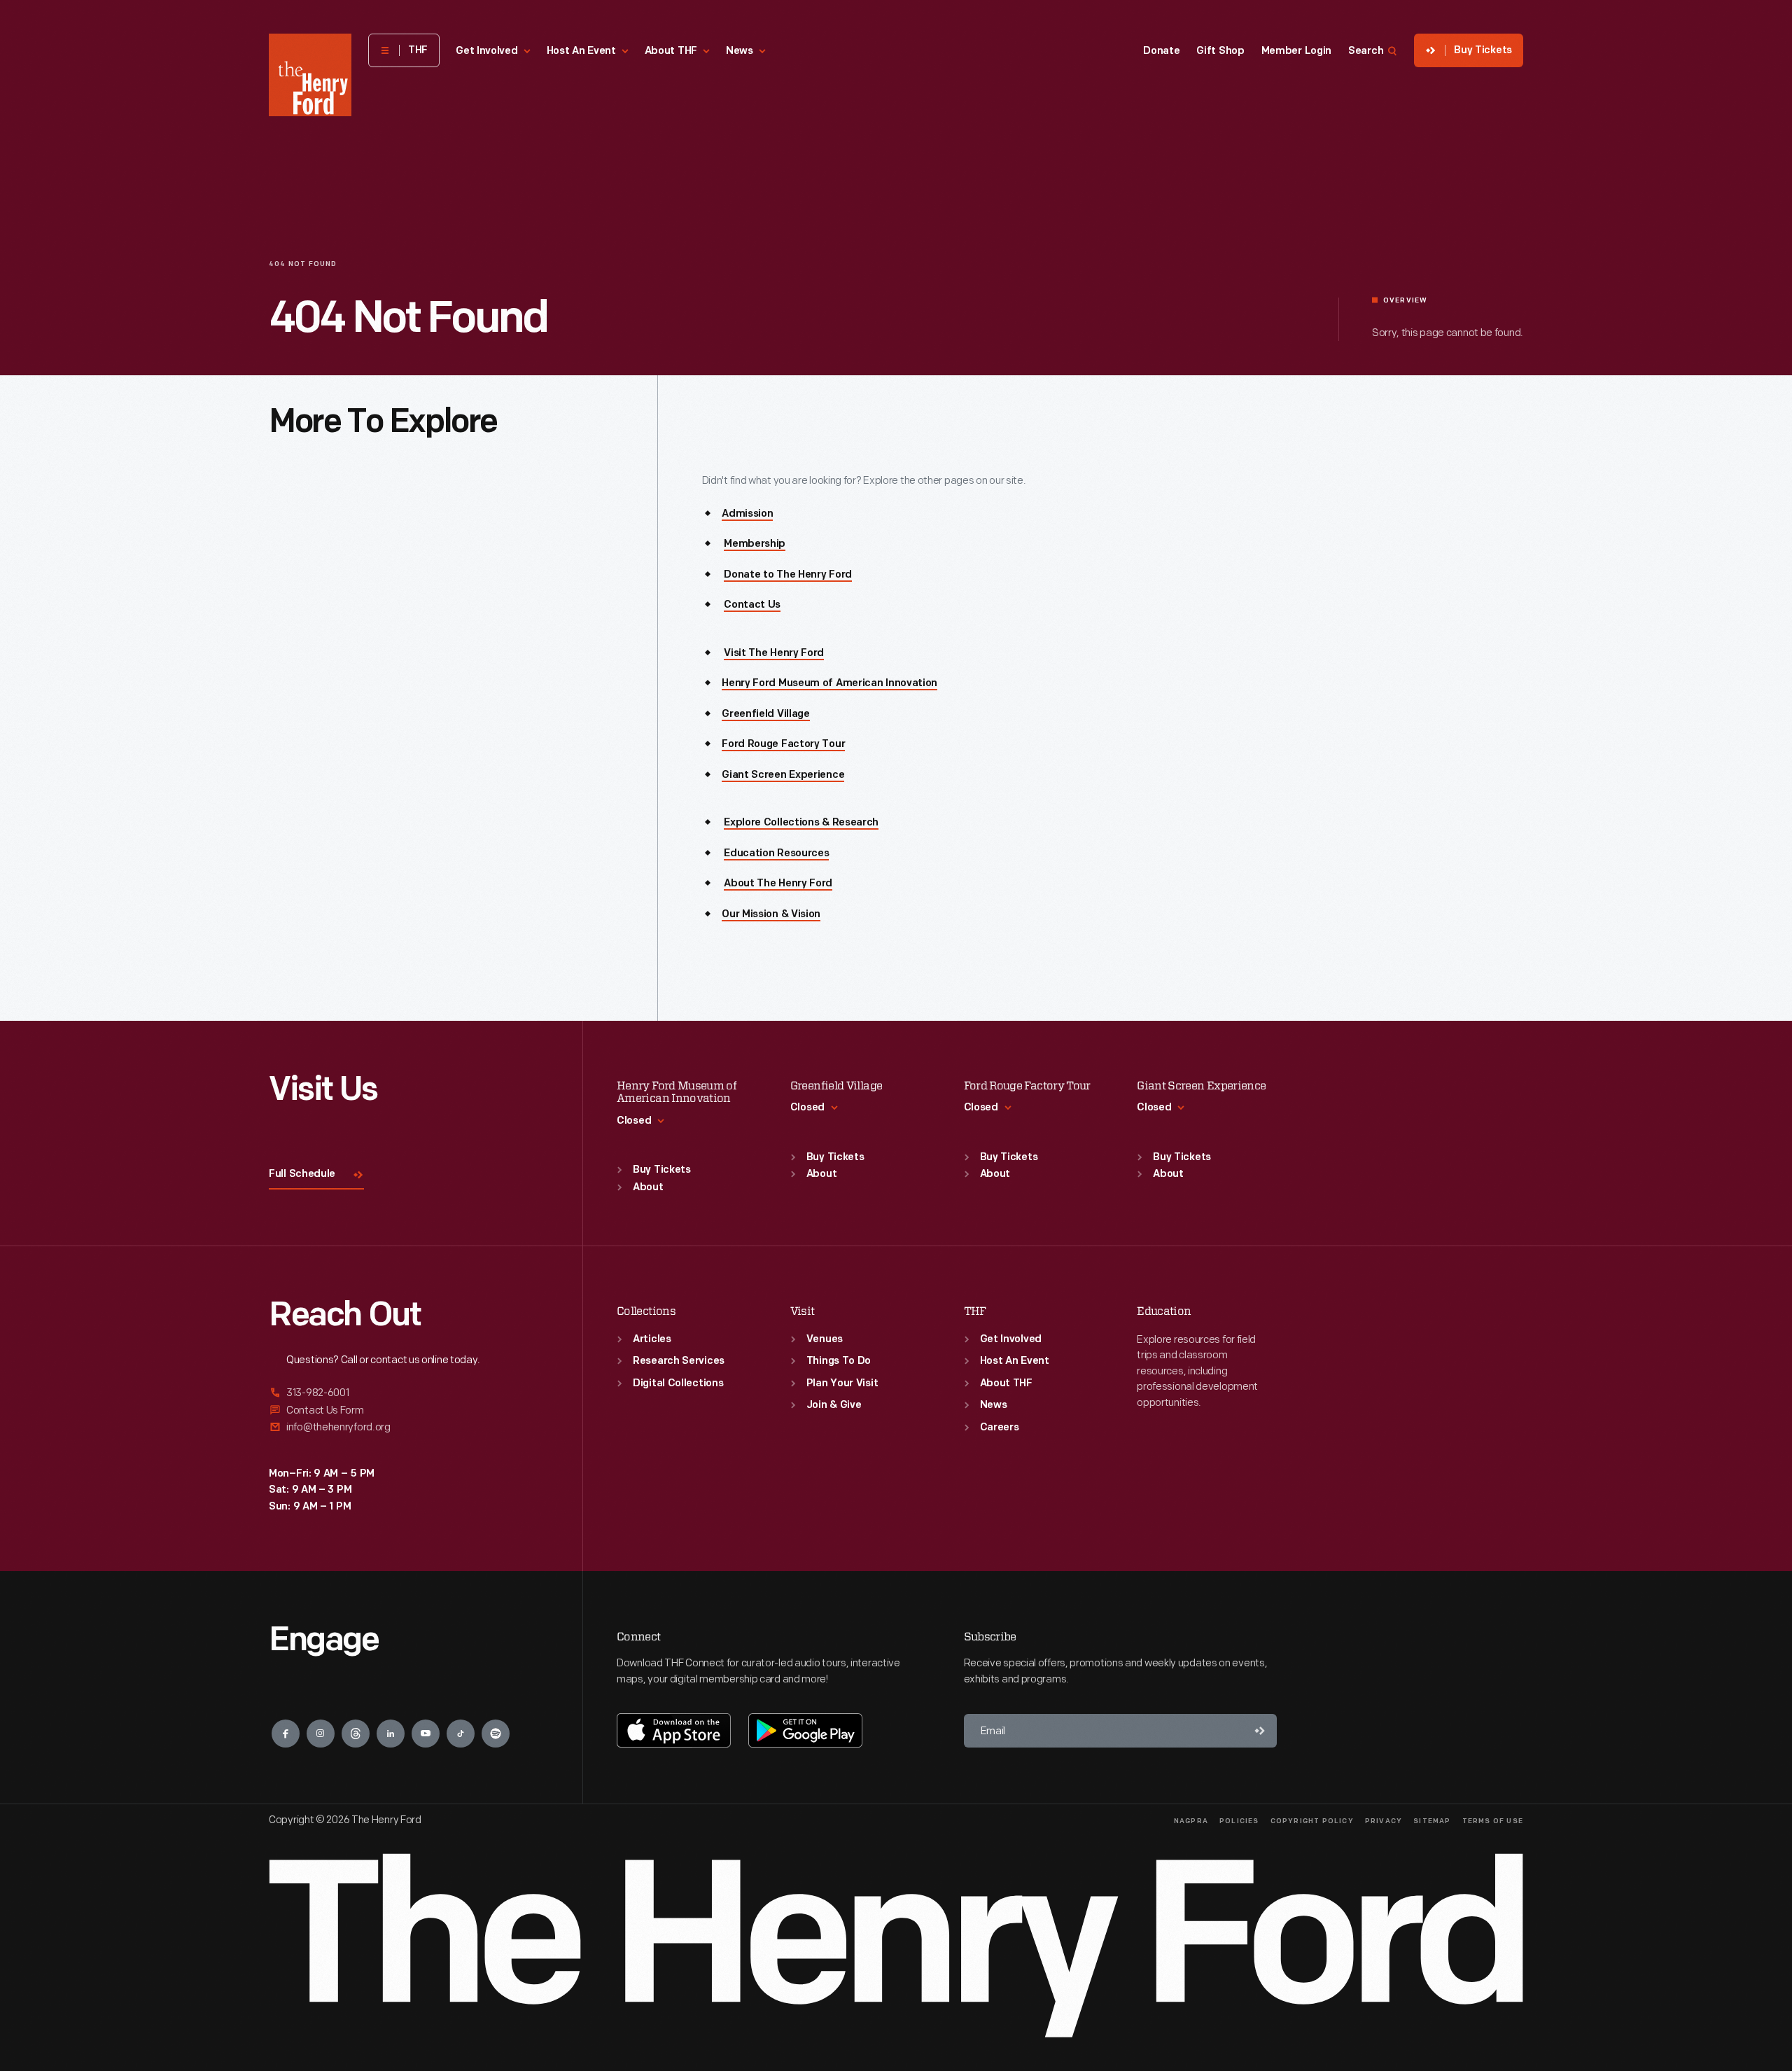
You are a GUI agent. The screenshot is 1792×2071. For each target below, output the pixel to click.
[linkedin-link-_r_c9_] (391, 1734)
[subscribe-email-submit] (1260, 1731)
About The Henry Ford (778, 884)
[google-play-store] (805, 1730)
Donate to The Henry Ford (788, 575)
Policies (1239, 1821)
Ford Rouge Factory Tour (783, 745)
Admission (747, 514)
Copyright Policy (1312, 1821)
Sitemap (1432, 1821)
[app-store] (674, 1730)
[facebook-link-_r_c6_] (286, 1734)
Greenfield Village (766, 714)
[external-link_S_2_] (409, 1410)
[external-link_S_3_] (409, 1427)
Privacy (1384, 1821)
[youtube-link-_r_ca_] (426, 1734)
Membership (755, 544)
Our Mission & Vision (771, 915)
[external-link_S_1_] (409, 1394)
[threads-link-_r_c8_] (356, 1734)
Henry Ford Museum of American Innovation (829, 684)
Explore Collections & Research (801, 823)
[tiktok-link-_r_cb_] (461, 1734)
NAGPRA (1191, 1821)
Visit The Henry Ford (774, 654)
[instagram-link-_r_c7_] (321, 1734)
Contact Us (752, 605)
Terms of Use (1493, 1821)
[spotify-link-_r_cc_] (496, 1734)
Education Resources (776, 854)
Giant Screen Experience (783, 775)
